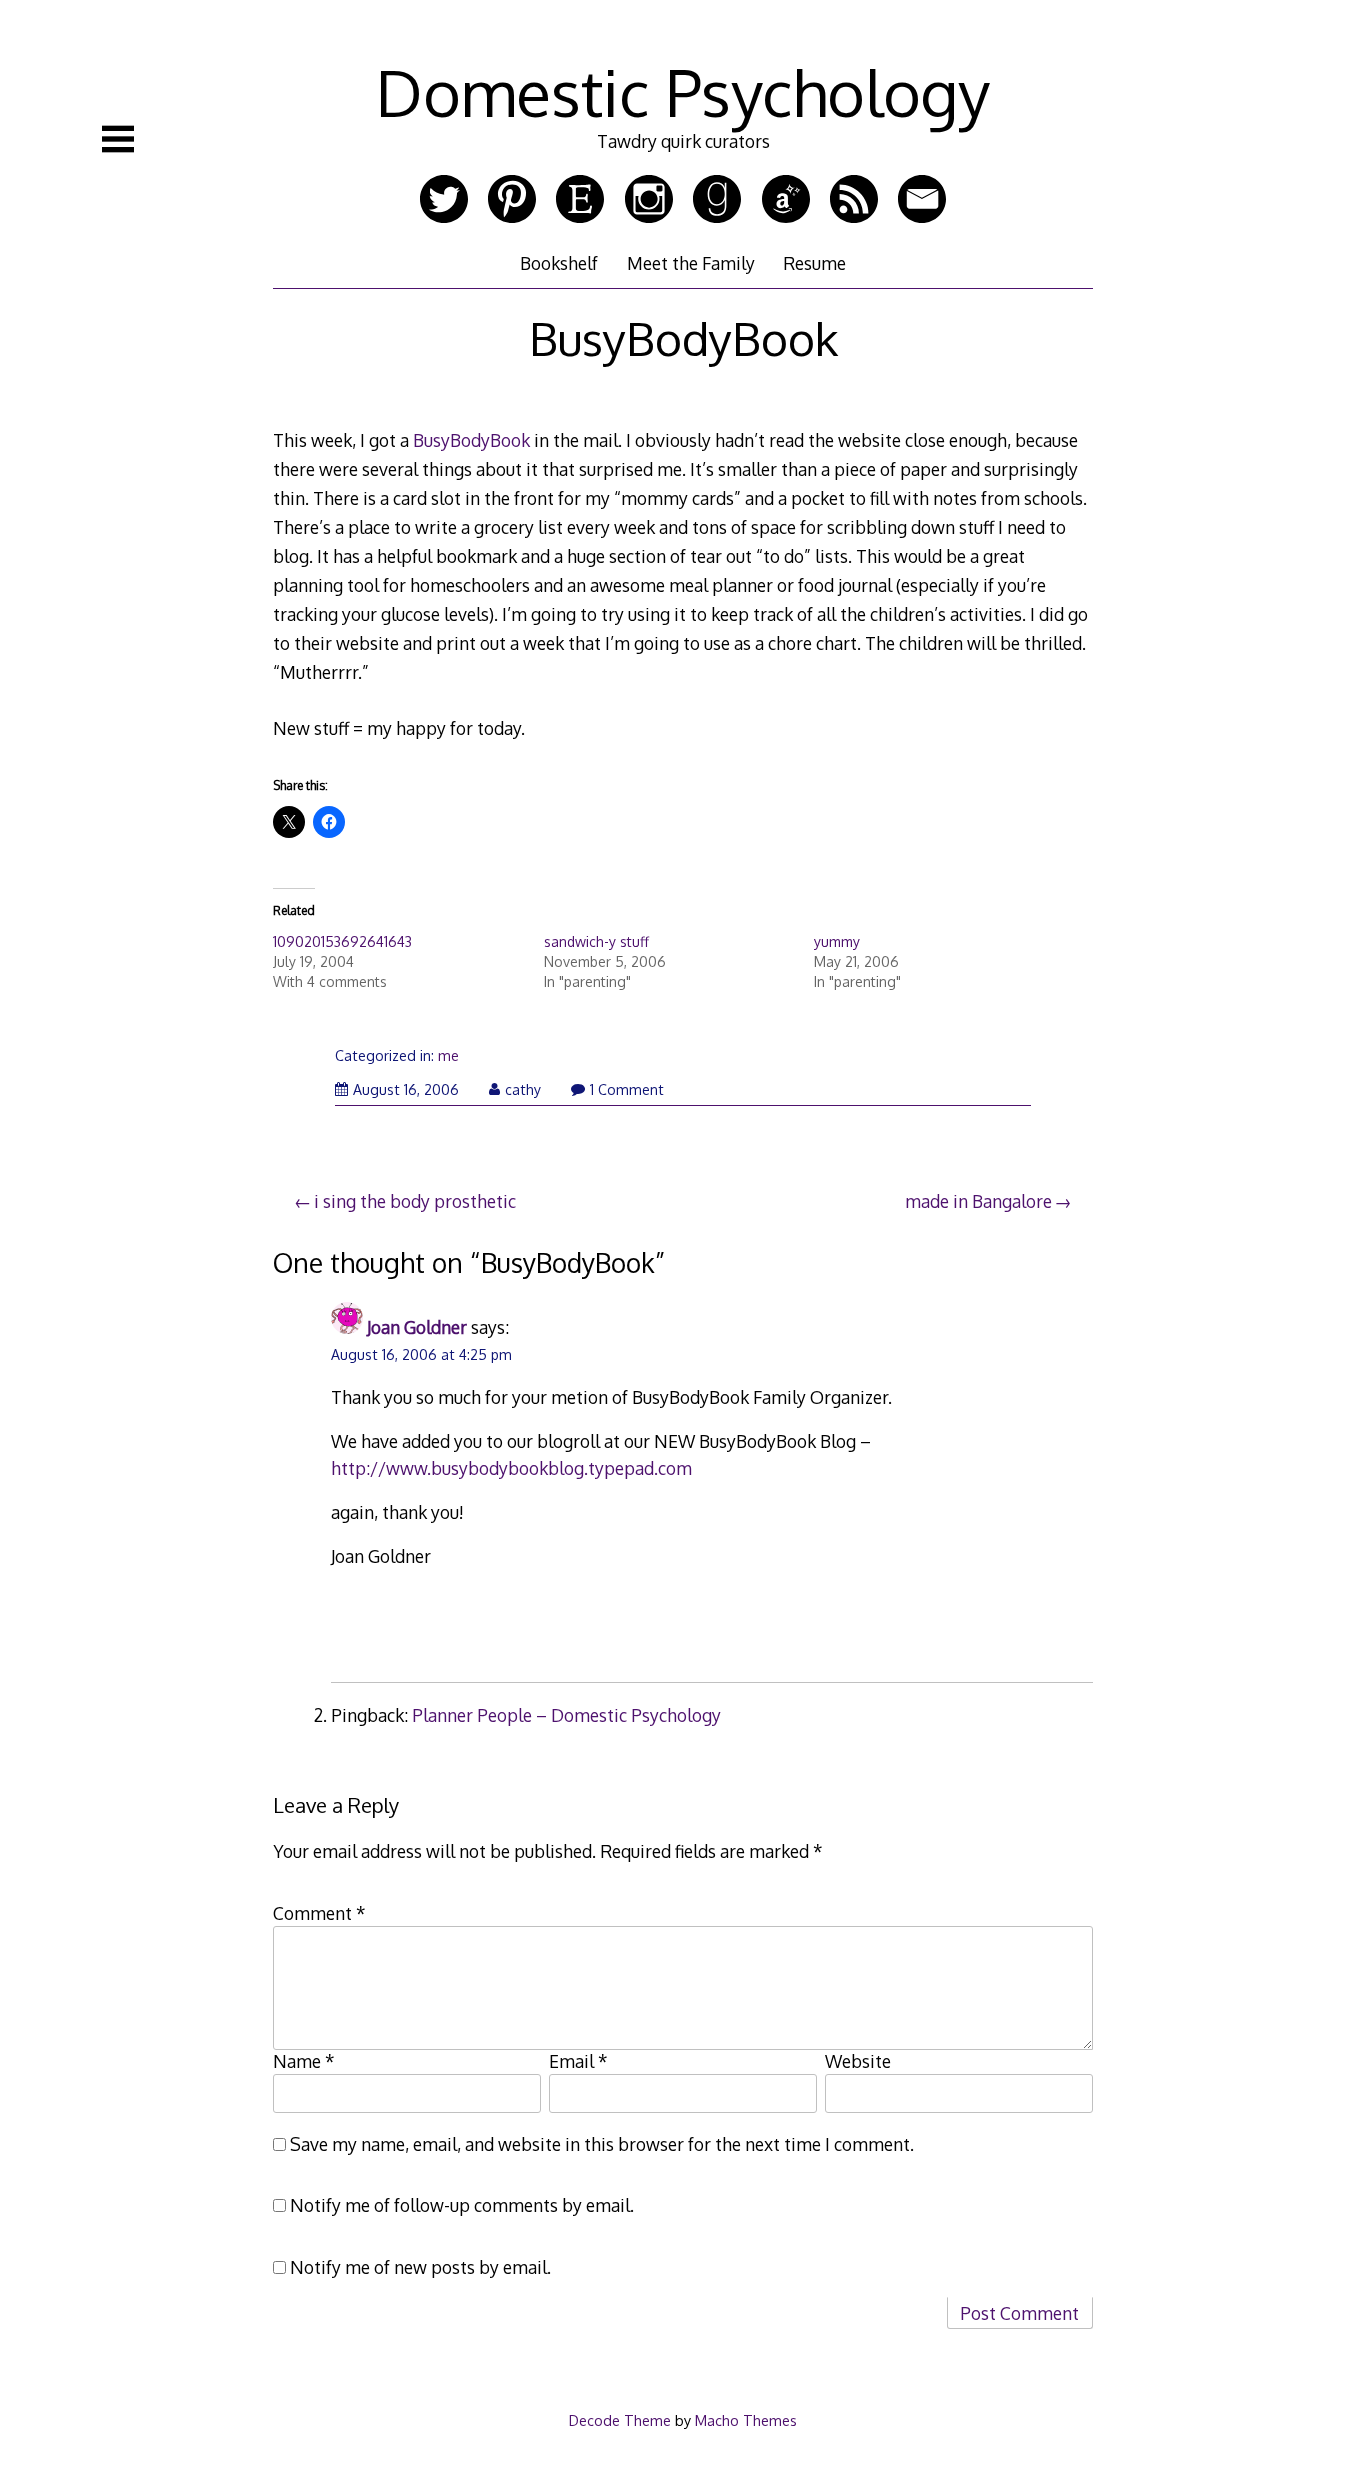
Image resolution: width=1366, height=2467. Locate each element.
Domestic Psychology (683, 91)
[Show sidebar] (118, 139)
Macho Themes (746, 2420)
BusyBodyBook (471, 440)
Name (304, 2061)
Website (858, 2061)
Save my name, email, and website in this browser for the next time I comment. (602, 2144)
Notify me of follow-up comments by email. (462, 2205)
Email (578, 2061)
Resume (814, 263)
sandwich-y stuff (596, 941)
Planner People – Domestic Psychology (566, 1715)
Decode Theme (620, 2420)
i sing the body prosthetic (415, 1201)
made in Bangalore (978, 1201)
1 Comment (627, 1089)
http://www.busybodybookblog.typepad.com (511, 1468)
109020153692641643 (342, 941)
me (448, 1055)
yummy (837, 941)
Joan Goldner (417, 1327)
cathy (523, 1089)
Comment (319, 1913)
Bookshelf (559, 263)
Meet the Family (691, 263)
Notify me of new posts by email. (420, 2267)
